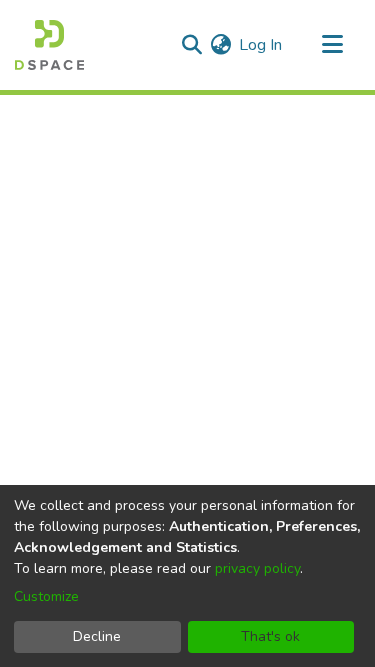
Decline (97, 636)
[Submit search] (191, 45)
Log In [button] (261, 45)
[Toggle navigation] (332, 45)
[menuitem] (220, 45)
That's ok (270, 636)
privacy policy (257, 568)
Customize (46, 596)
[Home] (49, 45)
